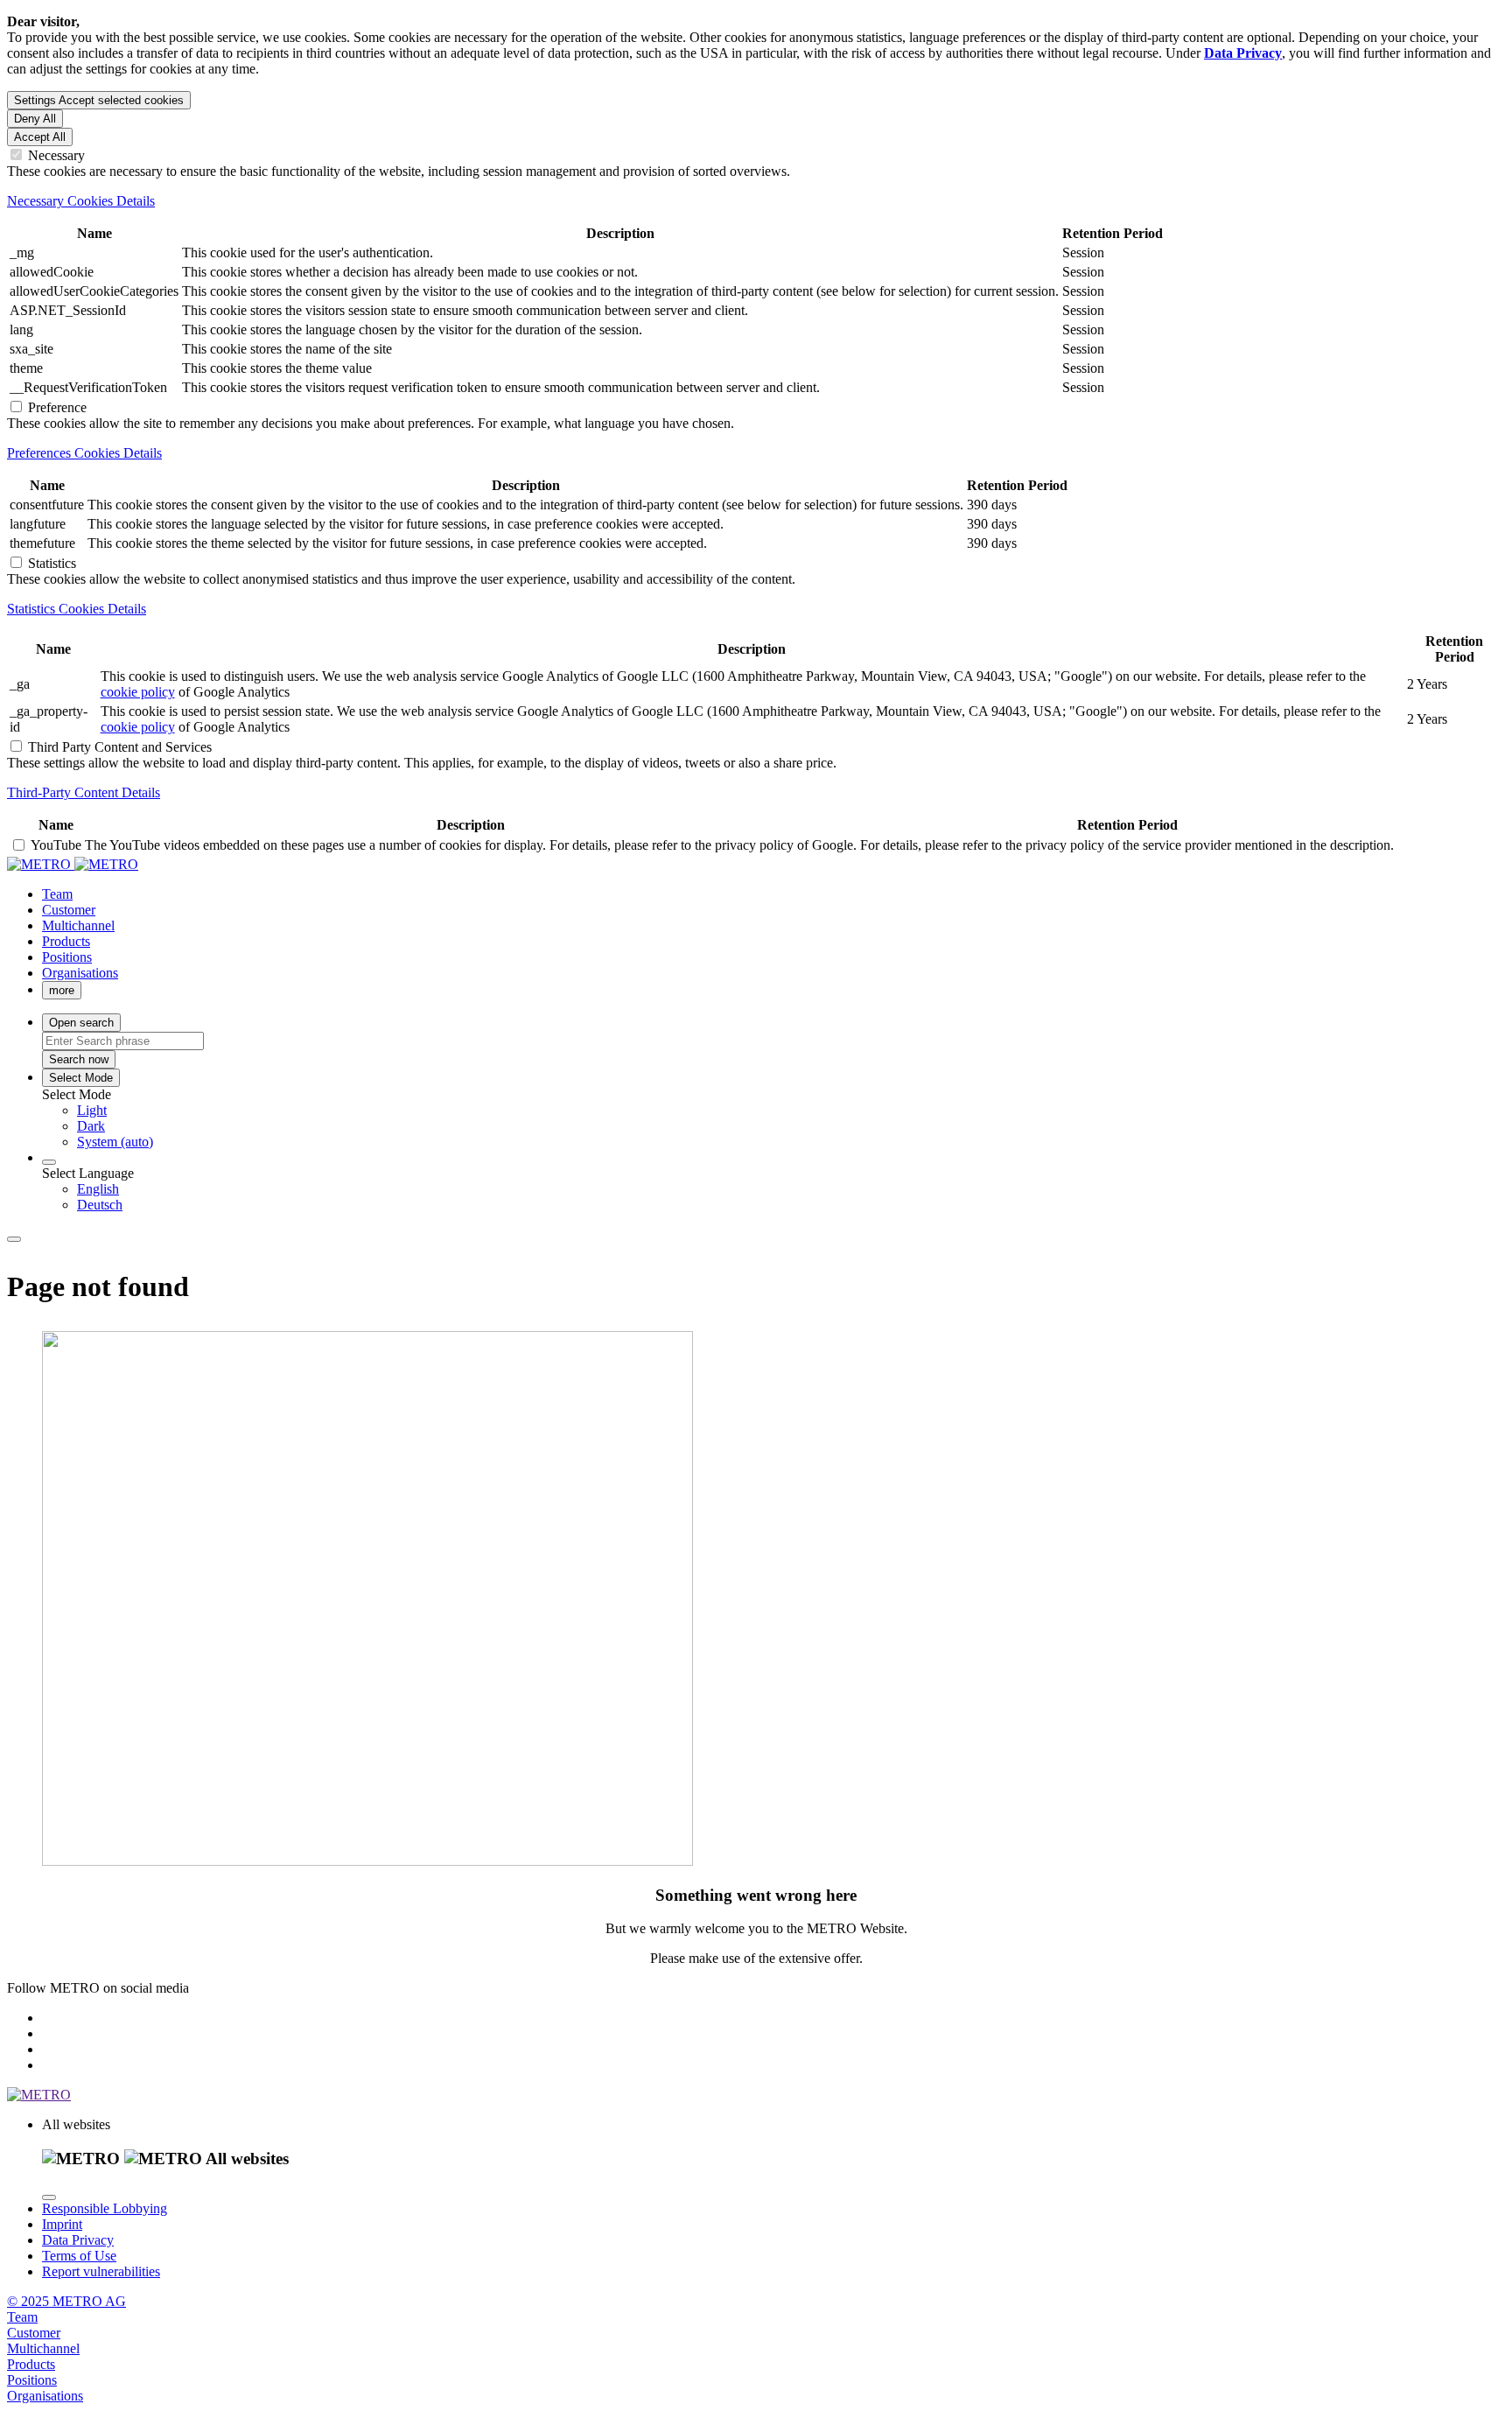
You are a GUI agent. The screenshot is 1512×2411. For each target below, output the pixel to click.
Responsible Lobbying (105, 2208)
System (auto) (115, 1142)
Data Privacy (78, 2240)
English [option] (98, 1189)
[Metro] (73, 864)
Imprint (62, 2224)
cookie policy (138, 692)
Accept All (40, 137)
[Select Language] (49, 1162)
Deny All (35, 119)
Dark (91, 1126)
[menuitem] (791, 1111)
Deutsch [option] (100, 1205)
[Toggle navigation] (14, 1239)
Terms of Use (79, 2256)
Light (92, 1110)
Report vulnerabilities (101, 2271)
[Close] (49, 2197)
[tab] (756, 201)
